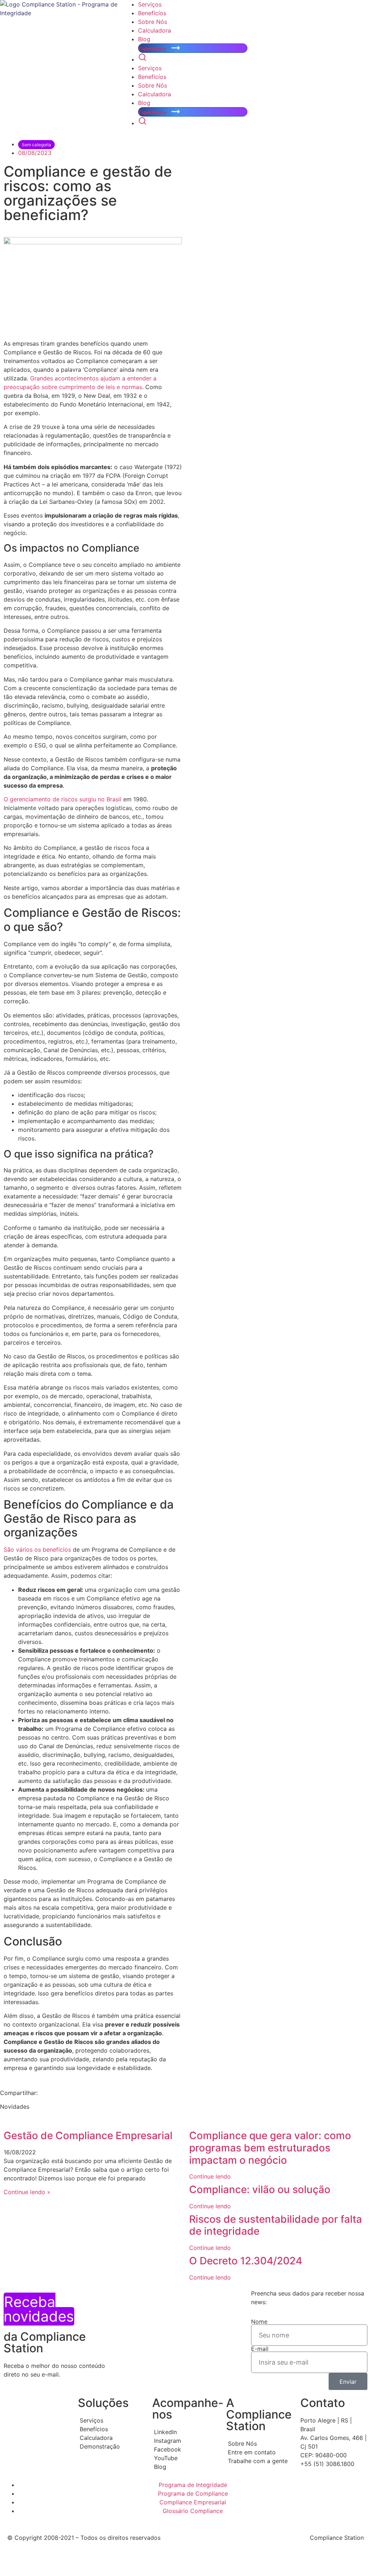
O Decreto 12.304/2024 (246, 2261)
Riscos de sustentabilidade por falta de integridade (276, 2225)
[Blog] (186, 2467)
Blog (144, 39)
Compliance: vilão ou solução (261, 2189)
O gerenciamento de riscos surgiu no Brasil (62, 799)
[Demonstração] (111, 2446)
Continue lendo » (27, 2192)
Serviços (150, 4)
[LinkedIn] (186, 2432)
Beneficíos (152, 13)
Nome (259, 2322)
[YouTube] (186, 2458)
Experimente (153, 49)
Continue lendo (210, 2176)
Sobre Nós (153, 22)
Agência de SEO (95, 2563)
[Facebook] (186, 2449)
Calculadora (155, 30)
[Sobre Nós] (260, 2444)
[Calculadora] (111, 2438)
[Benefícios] (111, 2429)
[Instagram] (186, 2441)
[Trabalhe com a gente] (260, 2461)
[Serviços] (111, 2420)
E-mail (260, 2349)
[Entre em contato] (260, 2452)
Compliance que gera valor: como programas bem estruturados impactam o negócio (270, 2148)
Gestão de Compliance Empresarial (88, 2136)
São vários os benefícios (37, 1550)
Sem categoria (36, 145)
